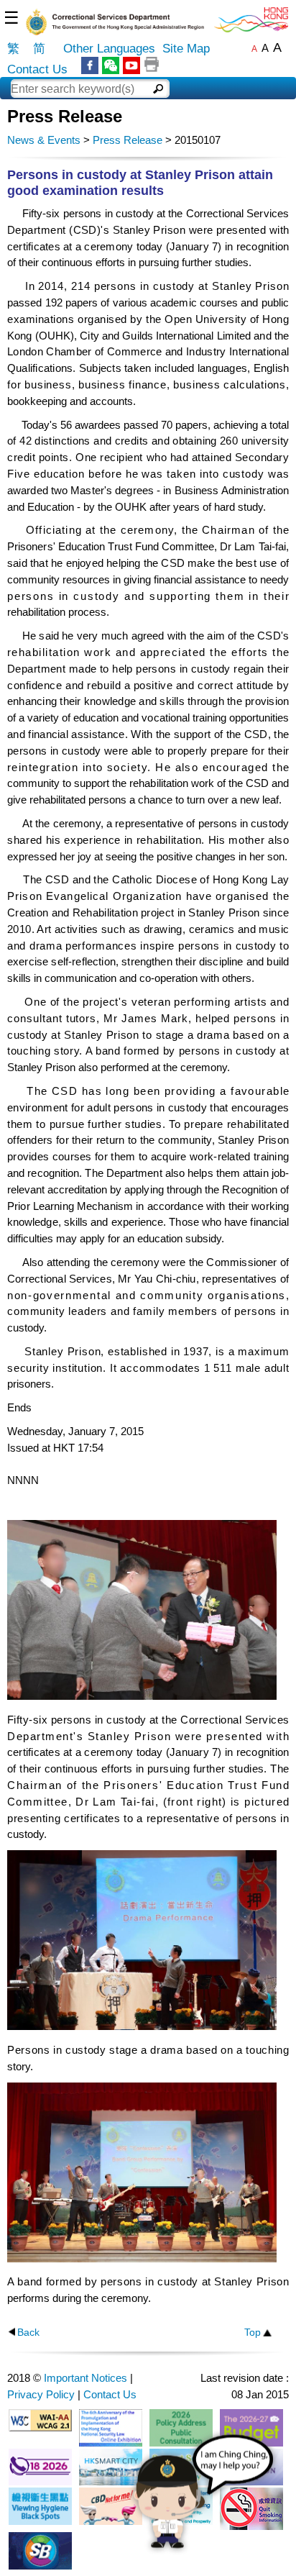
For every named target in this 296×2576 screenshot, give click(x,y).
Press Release (128, 140)
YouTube (131, 65)
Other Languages (109, 49)
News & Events (44, 140)
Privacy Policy (41, 2394)
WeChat (111, 65)
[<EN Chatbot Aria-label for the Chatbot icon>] (203, 2500)
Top (253, 2332)
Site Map (186, 49)
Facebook (90, 65)
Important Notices (85, 2378)
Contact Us (37, 69)
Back (28, 2332)
